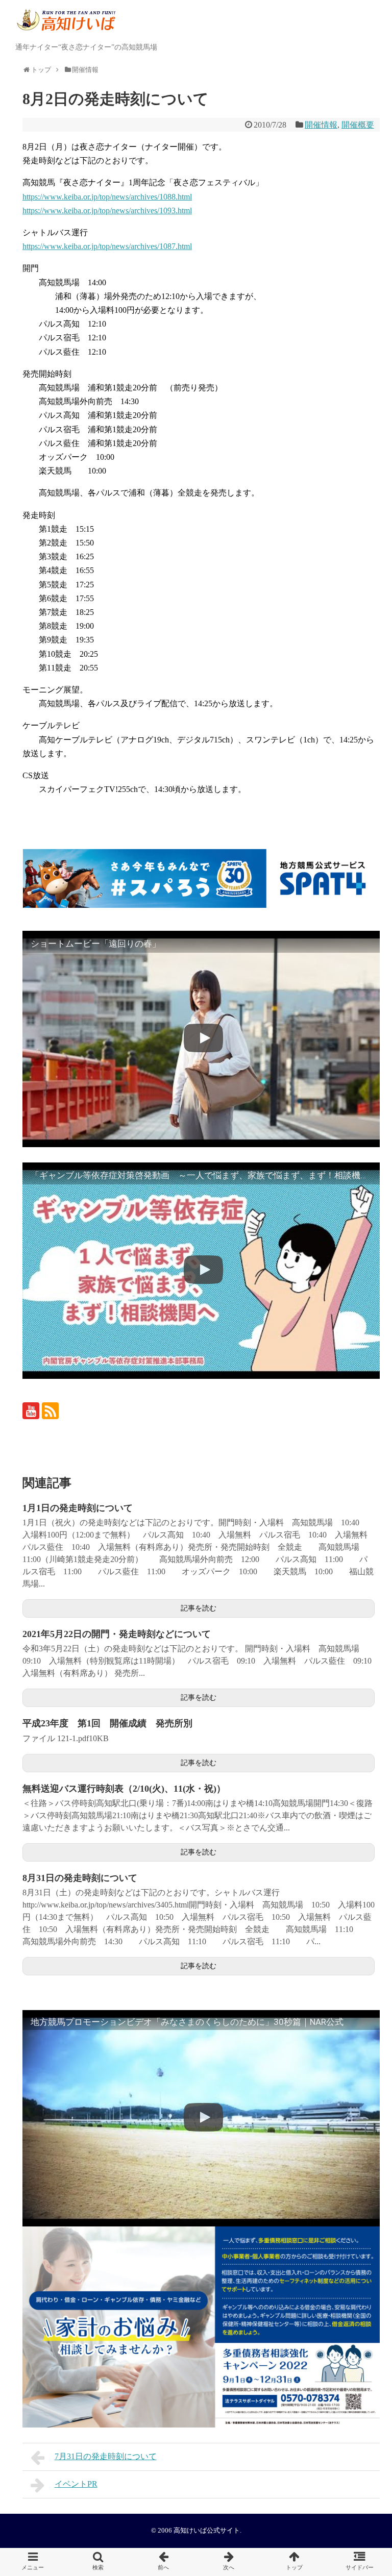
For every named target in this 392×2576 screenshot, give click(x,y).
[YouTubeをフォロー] (31, 1411)
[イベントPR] (229, 2562)
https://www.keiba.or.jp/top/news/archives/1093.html (107, 210)
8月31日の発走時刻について (80, 1878)
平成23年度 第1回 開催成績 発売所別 (107, 1723)
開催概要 (358, 125)
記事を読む (199, 1608)
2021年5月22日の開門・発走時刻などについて (117, 1634)
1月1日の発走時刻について (78, 1508)
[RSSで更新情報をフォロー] (50, 1411)
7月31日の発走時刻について (106, 2456)
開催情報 (321, 125)
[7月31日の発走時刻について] (163, 2562)
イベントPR (76, 2484)
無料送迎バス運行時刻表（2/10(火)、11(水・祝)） (124, 1789)
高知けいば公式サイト (207, 2531)
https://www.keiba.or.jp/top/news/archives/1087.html (107, 246)
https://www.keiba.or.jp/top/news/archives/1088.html (107, 197)
